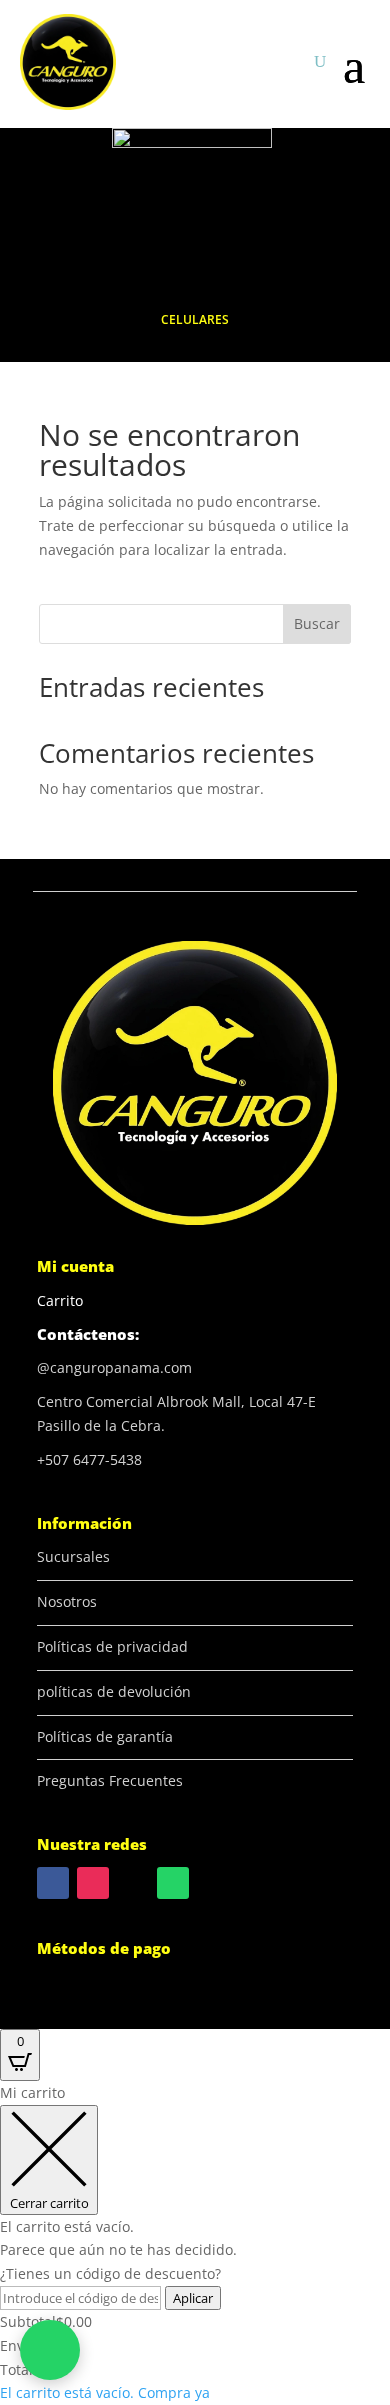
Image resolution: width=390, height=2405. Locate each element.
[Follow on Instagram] (93, 1883)
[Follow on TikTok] (133, 1883)
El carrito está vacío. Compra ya (105, 2392)
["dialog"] (195, 2243)
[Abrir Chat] (50, 2350)
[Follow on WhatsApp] (173, 1883)
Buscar (317, 623)
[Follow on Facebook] (53, 1883)
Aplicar (193, 2298)
